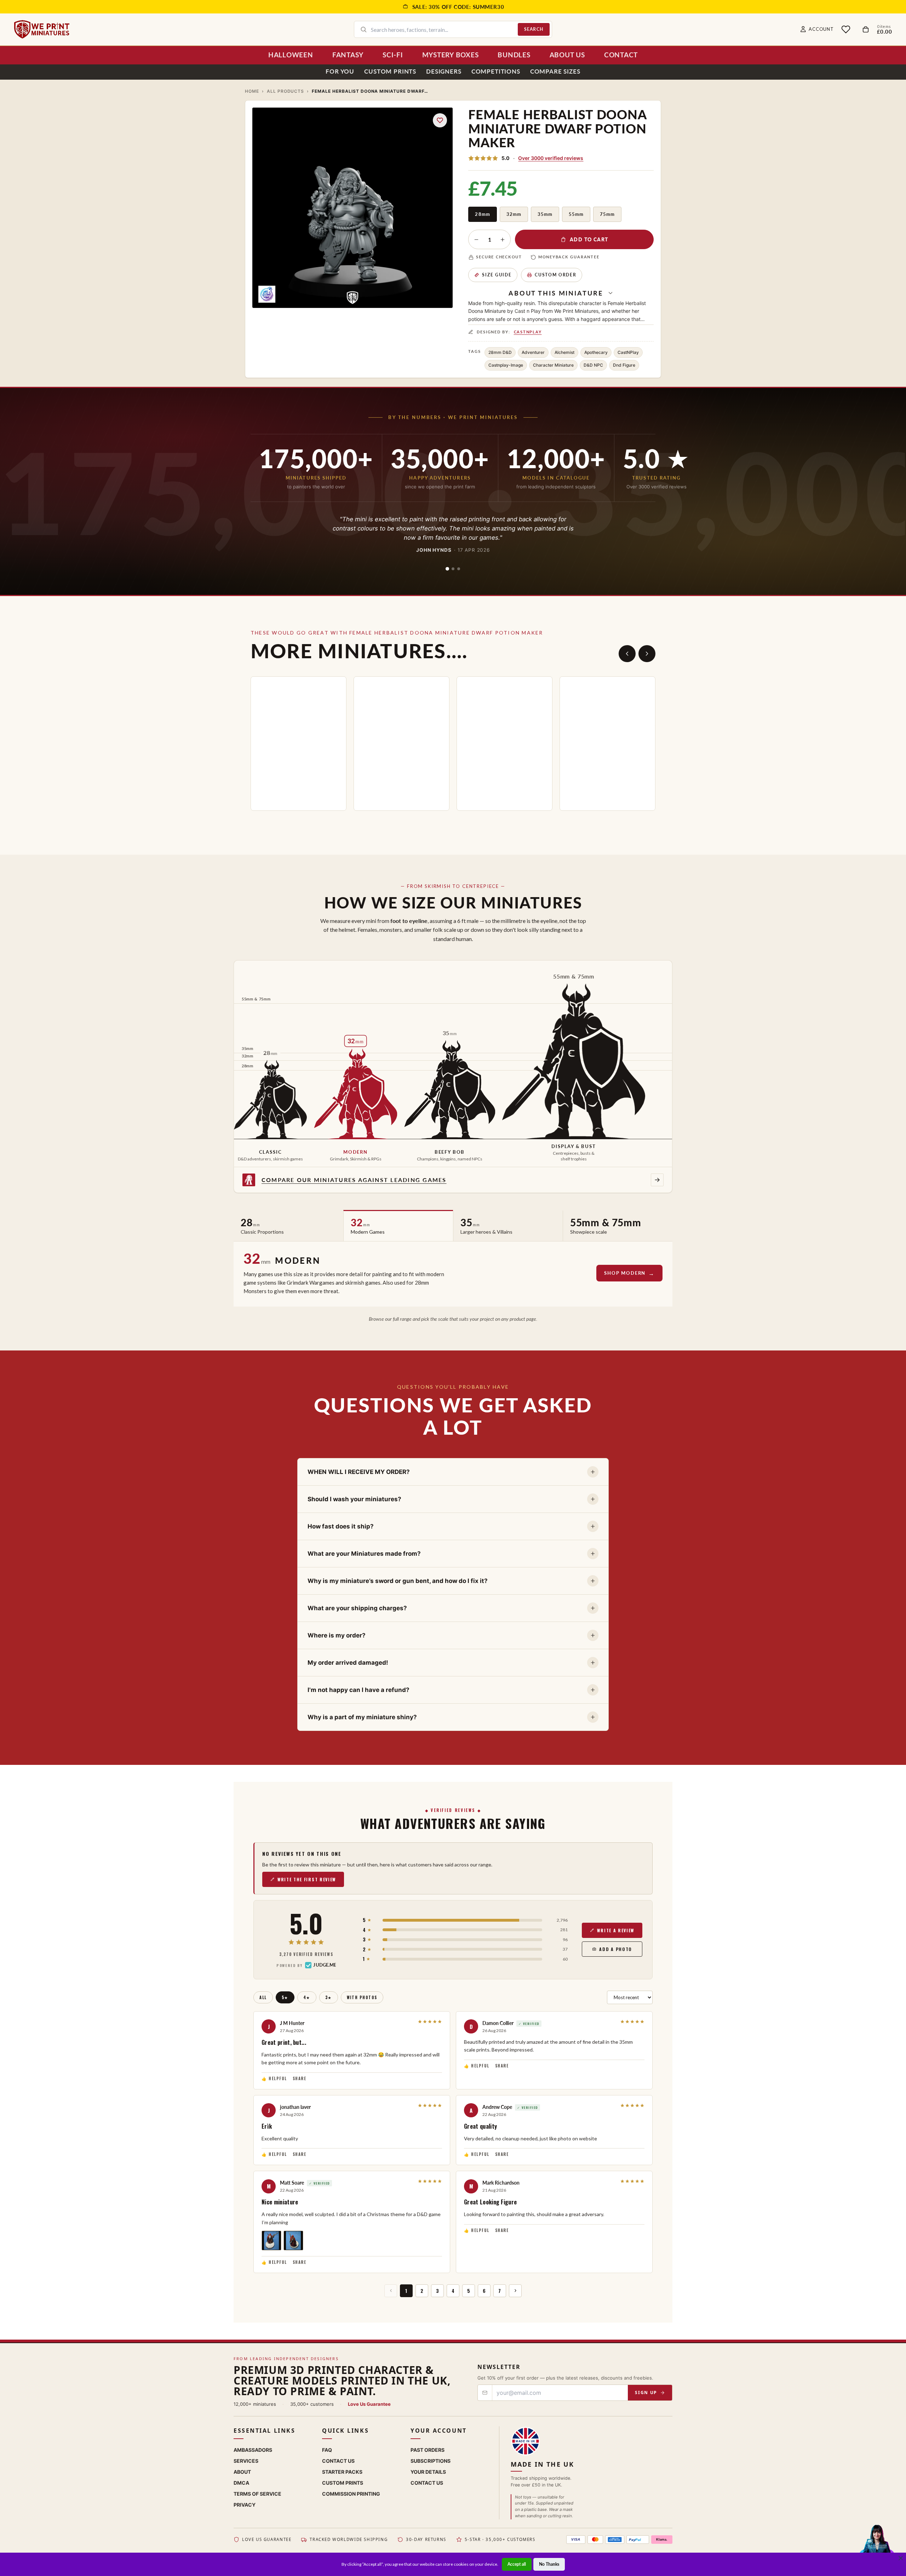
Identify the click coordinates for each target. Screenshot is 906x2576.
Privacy (245, 2505)
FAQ (327, 2450)
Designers (444, 71)
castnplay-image (506, 365)
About (242, 2472)
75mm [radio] (607, 214)
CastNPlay (528, 332)
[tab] (447, 569)
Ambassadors (253, 2450)
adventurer (533, 352)
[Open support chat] (877, 2546)
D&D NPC (593, 365)
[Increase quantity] (503, 240)
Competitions (496, 71)
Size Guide (497, 275)
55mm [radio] (576, 214)
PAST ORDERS (428, 2450)
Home (252, 91)
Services (246, 2461)
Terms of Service (257, 2494)
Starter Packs (342, 2472)
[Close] (901, 2558)
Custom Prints (390, 71)
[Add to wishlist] (440, 120)
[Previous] (627, 654)
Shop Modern (625, 1273)
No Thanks (549, 2564)
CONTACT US (427, 2483)
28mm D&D (500, 352)
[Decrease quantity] (476, 240)
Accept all (517, 2564)
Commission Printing (351, 2494)
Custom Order (555, 275)
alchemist (564, 352)
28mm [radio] (482, 214)
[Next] (647, 654)
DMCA (241, 2483)
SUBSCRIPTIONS (431, 2461)
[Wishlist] (846, 29)
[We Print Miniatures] (42, 29)
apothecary (596, 352)
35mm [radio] (545, 214)
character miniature (553, 365)
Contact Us (338, 2461)
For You (340, 71)
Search (534, 29)
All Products (286, 91)
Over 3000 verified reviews (551, 158)
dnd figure (624, 365)
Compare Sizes (555, 71)
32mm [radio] (514, 214)
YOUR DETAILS (428, 2472)
